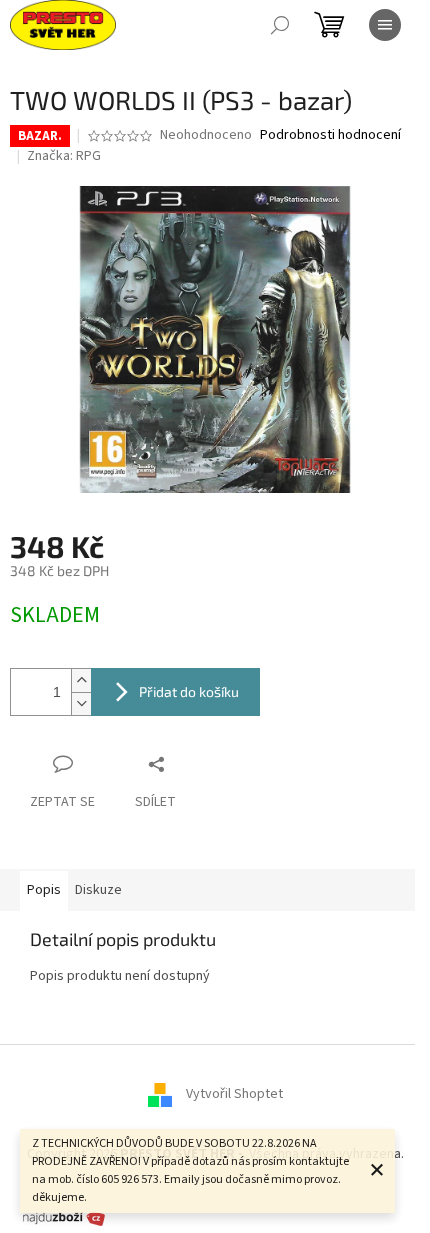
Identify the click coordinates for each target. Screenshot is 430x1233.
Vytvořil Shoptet (234, 1094)
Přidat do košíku (189, 691)
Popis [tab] (44, 890)
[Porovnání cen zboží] (64, 1217)
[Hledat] (280, 25)
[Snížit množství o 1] (81, 703)
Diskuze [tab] (98, 890)
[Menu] (385, 25)
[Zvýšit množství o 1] (81, 680)
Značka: (64, 156)
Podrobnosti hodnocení (330, 135)
